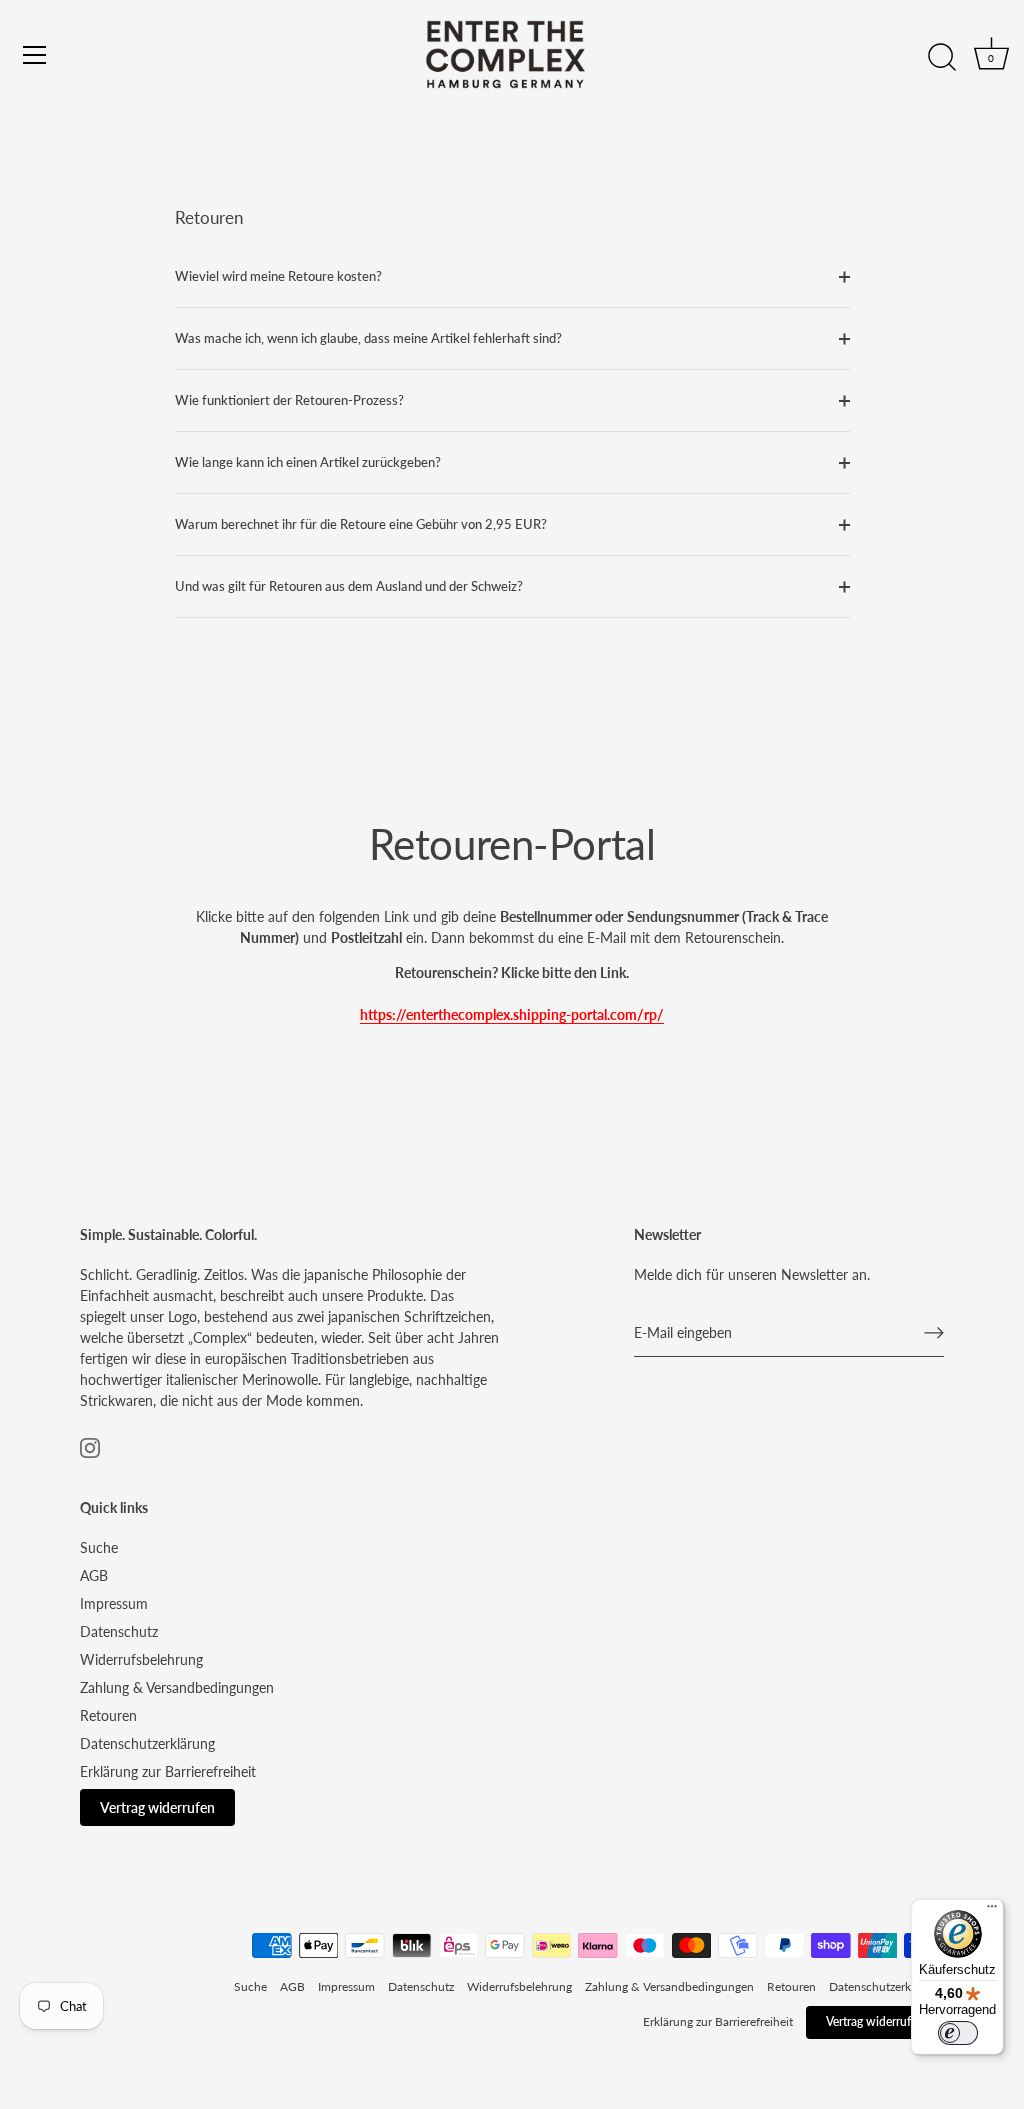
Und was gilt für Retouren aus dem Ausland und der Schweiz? (349, 586)
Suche (99, 1547)
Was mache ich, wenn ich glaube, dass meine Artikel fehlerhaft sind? (368, 338)
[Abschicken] (934, 1333)
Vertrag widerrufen (157, 1807)
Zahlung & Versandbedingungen (177, 1687)
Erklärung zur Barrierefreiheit (168, 1771)
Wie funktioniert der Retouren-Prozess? (289, 400)
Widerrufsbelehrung (141, 1659)
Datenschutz (119, 1631)
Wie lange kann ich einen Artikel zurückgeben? (308, 462)
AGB (94, 1575)
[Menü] (35, 55)
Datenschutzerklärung (147, 1743)
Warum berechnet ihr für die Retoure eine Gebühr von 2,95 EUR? (361, 524)
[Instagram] (90, 1445)
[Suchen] (942, 58)
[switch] (958, 2033)
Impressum (114, 1603)
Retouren (108, 1715)
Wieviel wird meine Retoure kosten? (278, 276)
